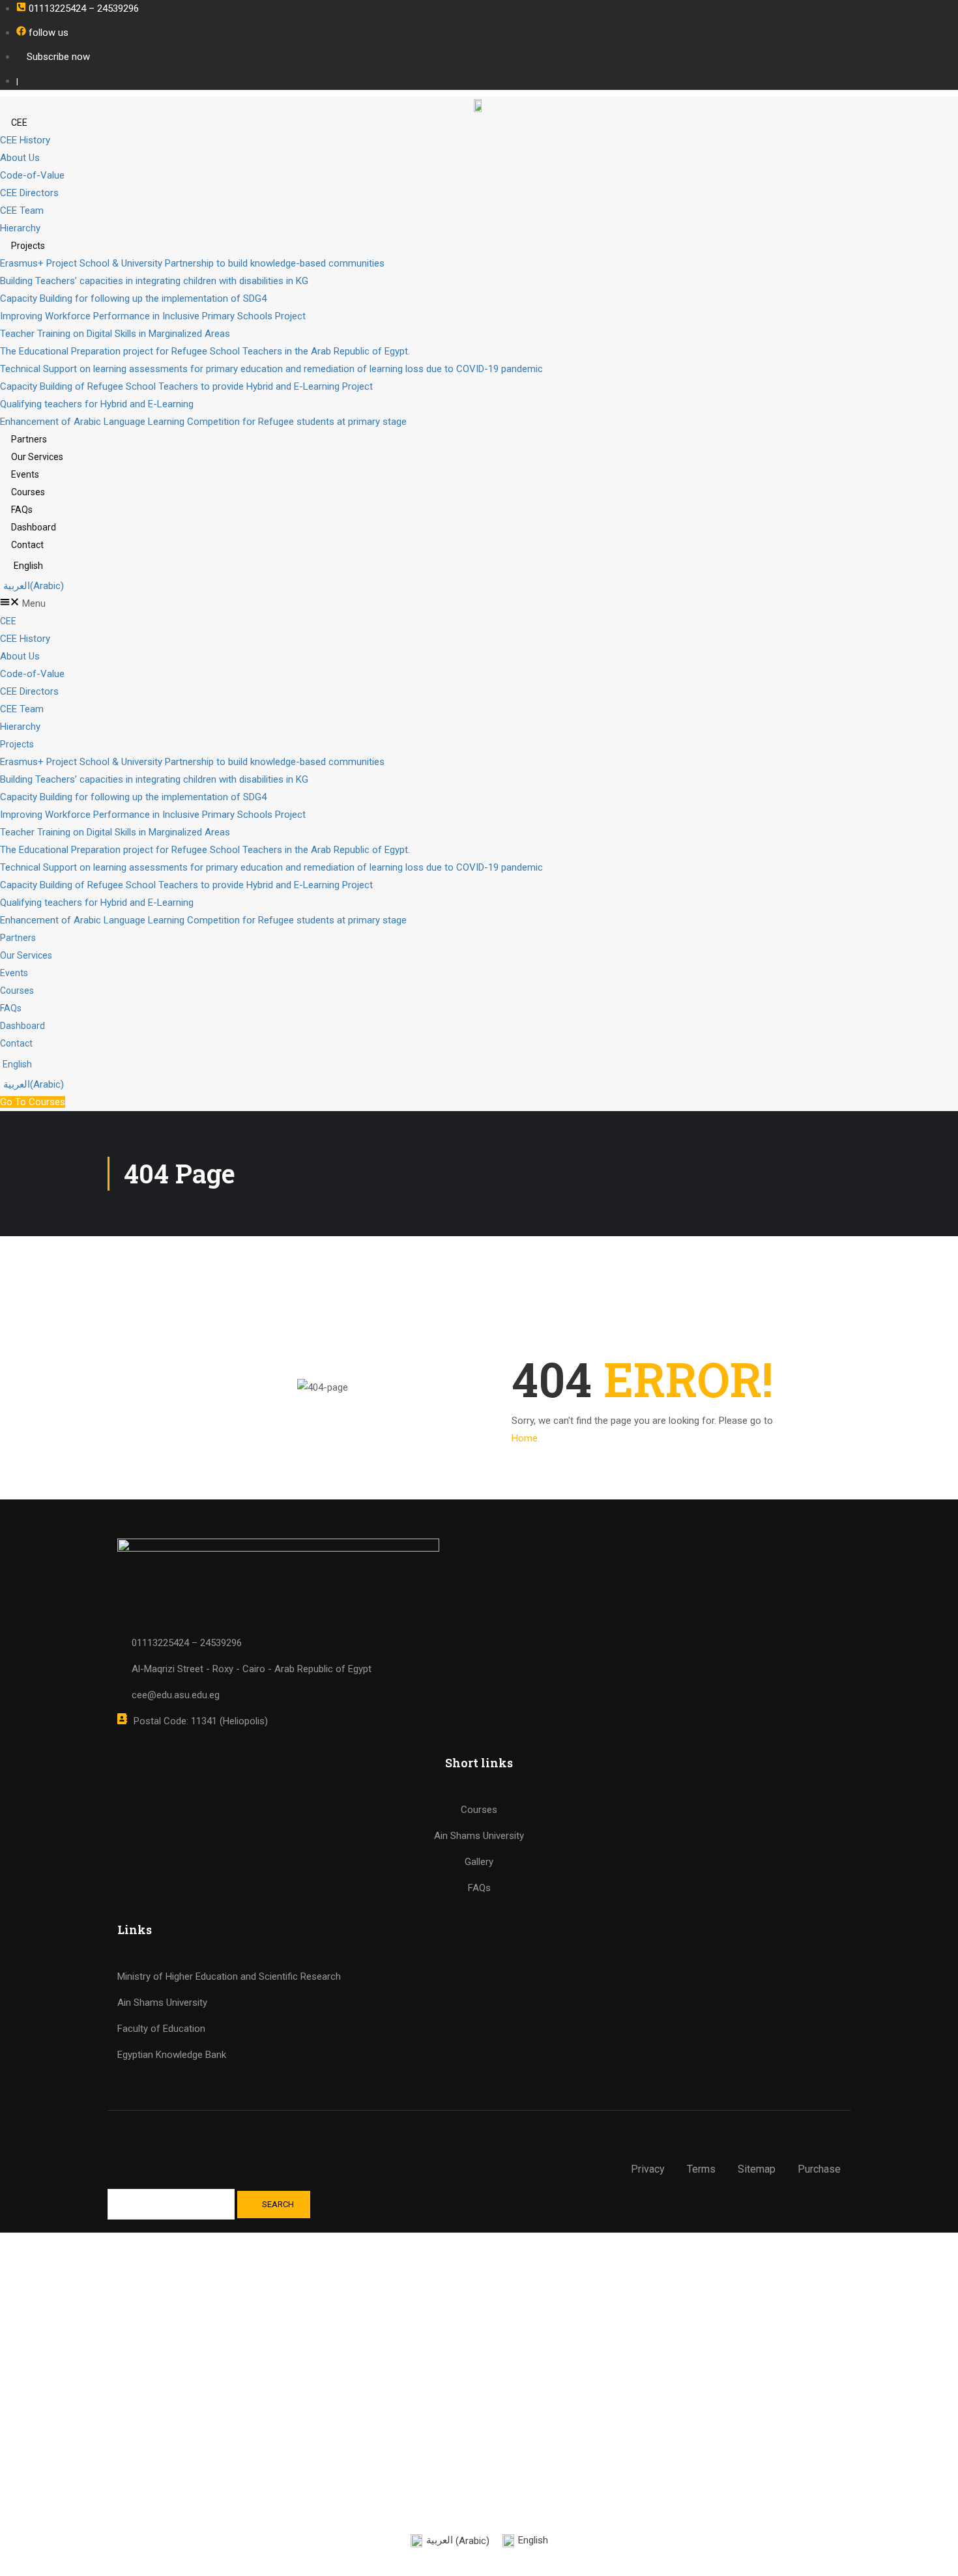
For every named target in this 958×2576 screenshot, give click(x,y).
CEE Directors (29, 193)
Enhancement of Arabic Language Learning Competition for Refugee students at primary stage (203, 422)
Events (25, 474)
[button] (479, 604)
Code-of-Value (32, 175)
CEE (19, 123)
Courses (28, 492)
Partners (29, 439)
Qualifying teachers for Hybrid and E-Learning (97, 404)
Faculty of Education (161, 2029)
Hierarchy (20, 228)
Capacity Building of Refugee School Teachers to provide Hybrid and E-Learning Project (186, 386)
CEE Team (22, 210)
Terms (701, 2169)
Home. (526, 1438)
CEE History (25, 140)
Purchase (819, 2169)
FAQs (22, 510)
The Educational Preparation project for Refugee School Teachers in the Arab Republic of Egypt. (205, 351)
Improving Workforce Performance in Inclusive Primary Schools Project (153, 316)
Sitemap (757, 2169)
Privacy (648, 2169)
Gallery (479, 1862)
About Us (20, 158)
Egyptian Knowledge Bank (172, 2055)
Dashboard (34, 527)
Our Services (37, 457)
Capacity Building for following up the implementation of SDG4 (133, 298)
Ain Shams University (162, 2003)
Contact (27, 545)
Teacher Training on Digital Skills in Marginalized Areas (115, 334)
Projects (28, 246)
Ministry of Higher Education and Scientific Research (229, 1976)
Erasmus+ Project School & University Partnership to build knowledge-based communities (192, 263)
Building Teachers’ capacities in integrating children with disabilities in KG (154, 281)
